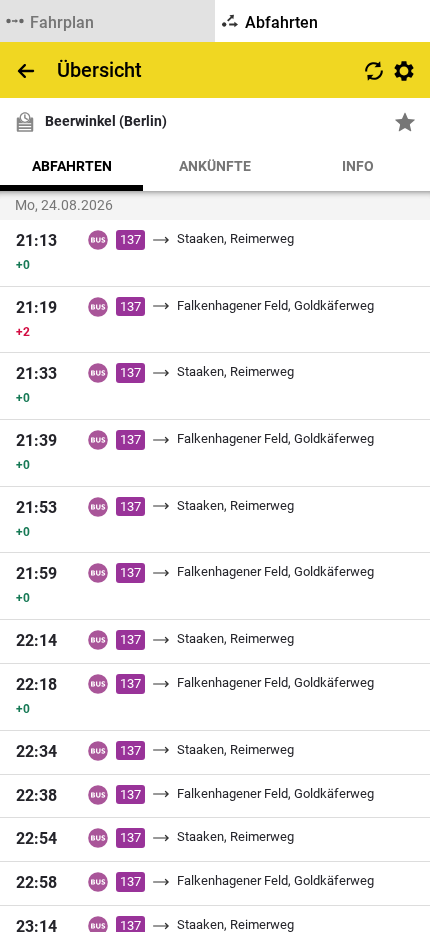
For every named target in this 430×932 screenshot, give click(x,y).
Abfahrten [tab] (72, 166)
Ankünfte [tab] (215, 166)
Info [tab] (358, 166)
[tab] (107, 21)
